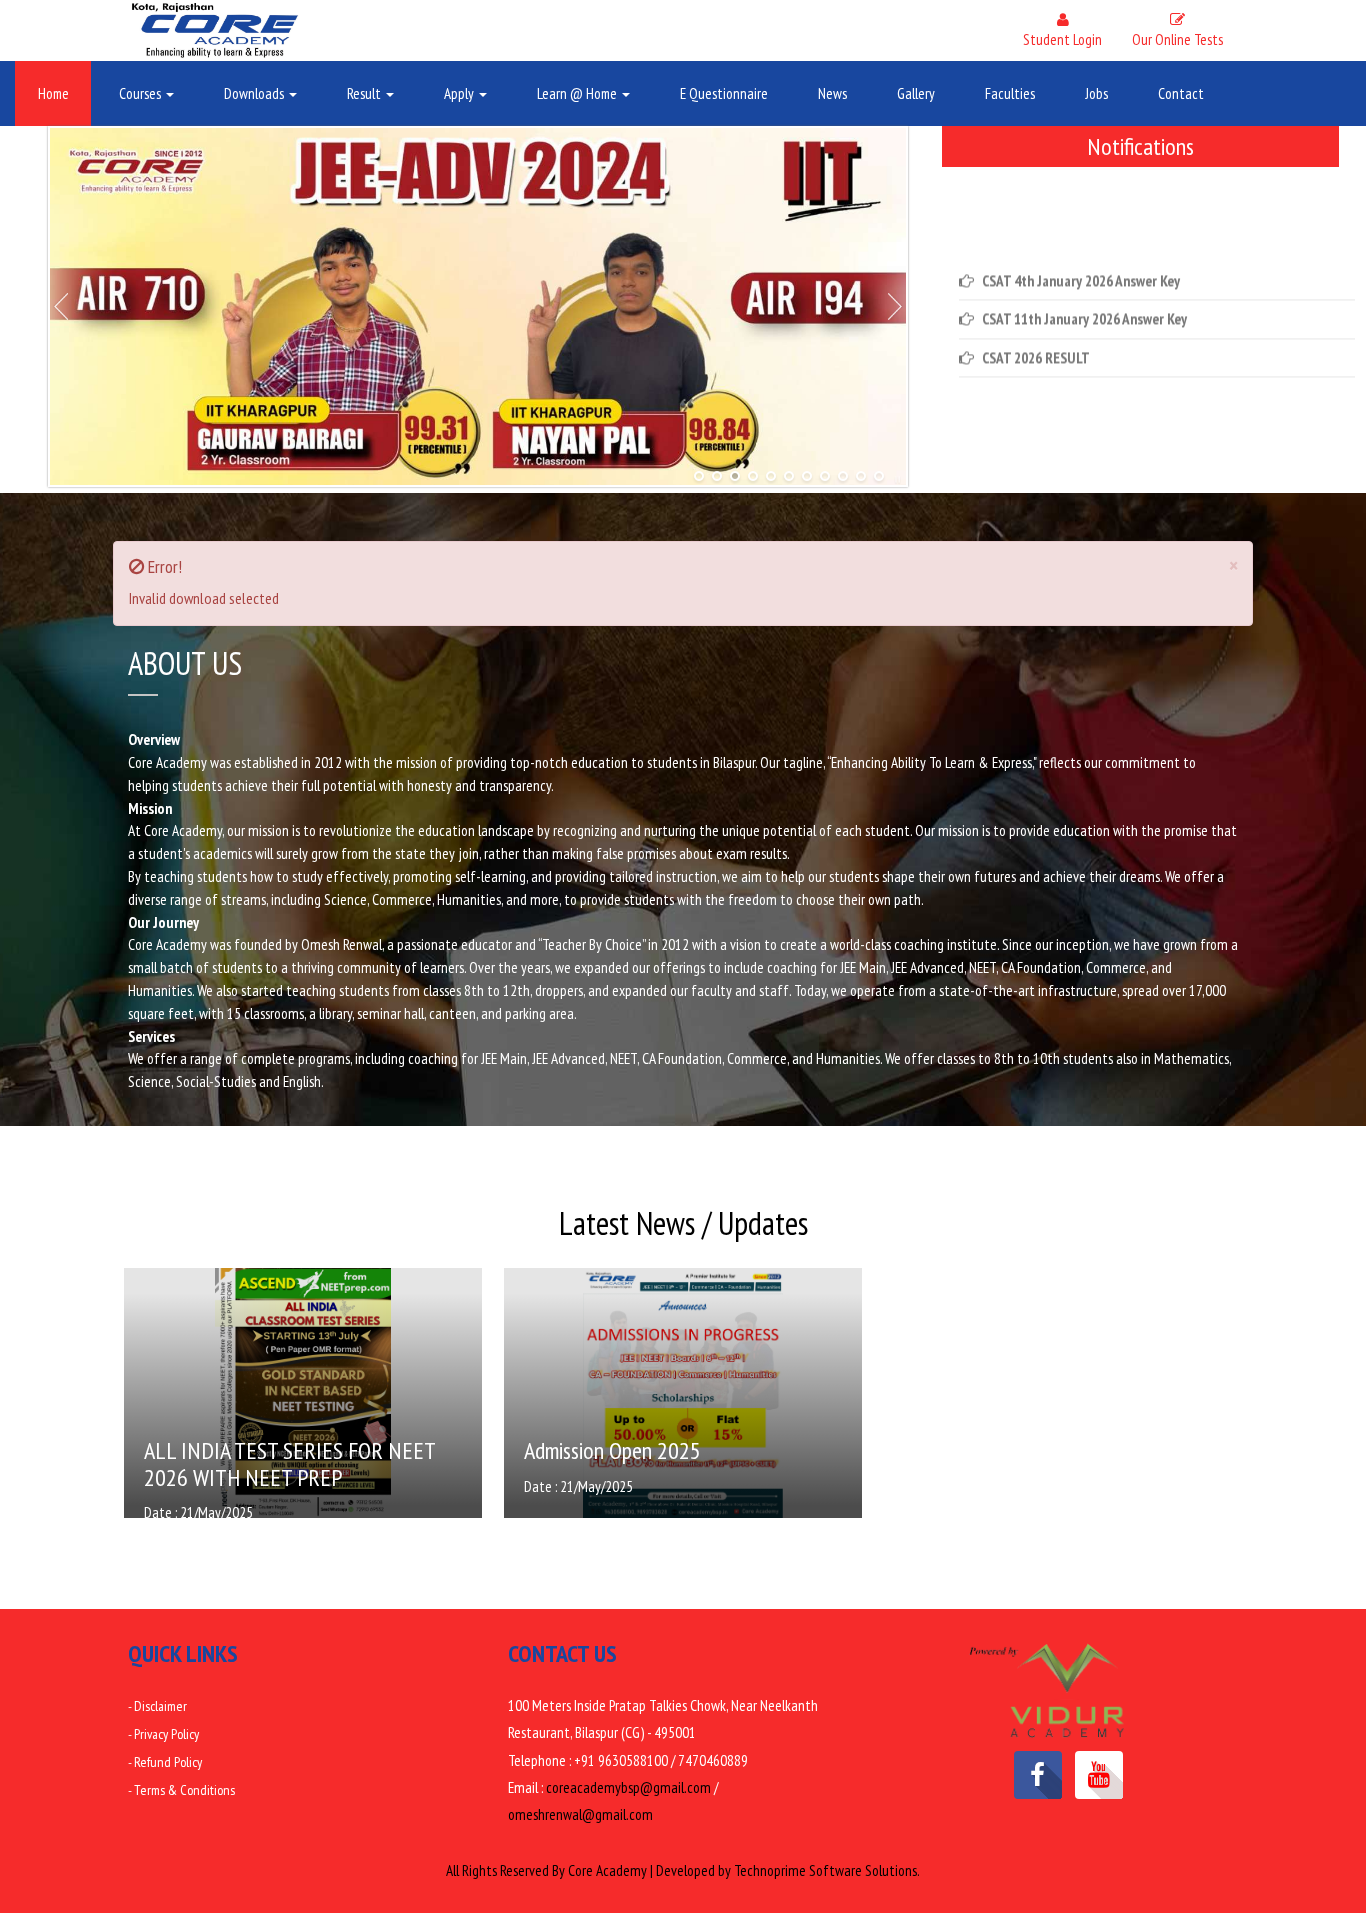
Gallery (916, 93)
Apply (460, 93)
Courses (141, 93)
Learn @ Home (578, 93)
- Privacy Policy (163, 1734)
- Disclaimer (157, 1706)
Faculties (1010, 93)
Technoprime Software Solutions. (827, 1870)
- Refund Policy (165, 1762)
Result (365, 93)
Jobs (1096, 93)
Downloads (255, 93)
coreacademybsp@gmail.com (628, 1787)
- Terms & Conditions (181, 1790)
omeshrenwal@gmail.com (580, 1814)
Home (53, 93)
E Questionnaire (724, 93)
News (832, 93)
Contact (1181, 93)
